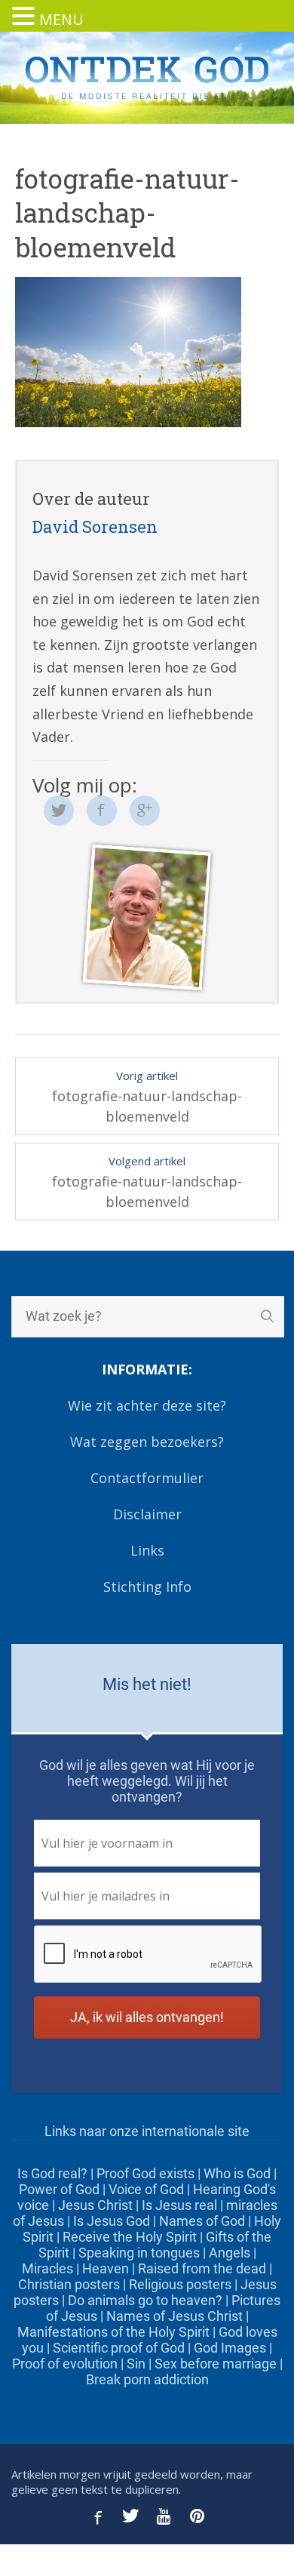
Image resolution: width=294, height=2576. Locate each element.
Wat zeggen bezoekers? (147, 1442)
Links (147, 1550)
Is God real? (52, 2173)
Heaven (106, 2268)
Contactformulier (147, 1478)
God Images (230, 2348)
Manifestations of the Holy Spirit (113, 2332)
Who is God (237, 2173)
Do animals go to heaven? (145, 2300)
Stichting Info (147, 1587)
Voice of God (146, 2189)
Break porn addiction (147, 2379)
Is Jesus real (179, 2205)
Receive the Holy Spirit (130, 2237)
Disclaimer (147, 1514)
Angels (230, 2253)
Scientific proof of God (119, 2348)
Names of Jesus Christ (175, 2316)
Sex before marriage (216, 2364)
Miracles (47, 2268)
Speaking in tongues (139, 2253)
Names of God (202, 2221)
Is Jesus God (112, 2221)
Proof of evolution (65, 2364)
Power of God (59, 2189)
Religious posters (180, 2284)
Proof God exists (145, 2173)
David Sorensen (95, 526)
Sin (136, 2364)
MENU (61, 19)
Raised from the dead (202, 2268)
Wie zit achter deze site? (147, 1405)
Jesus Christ (95, 2205)
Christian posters (69, 2284)
